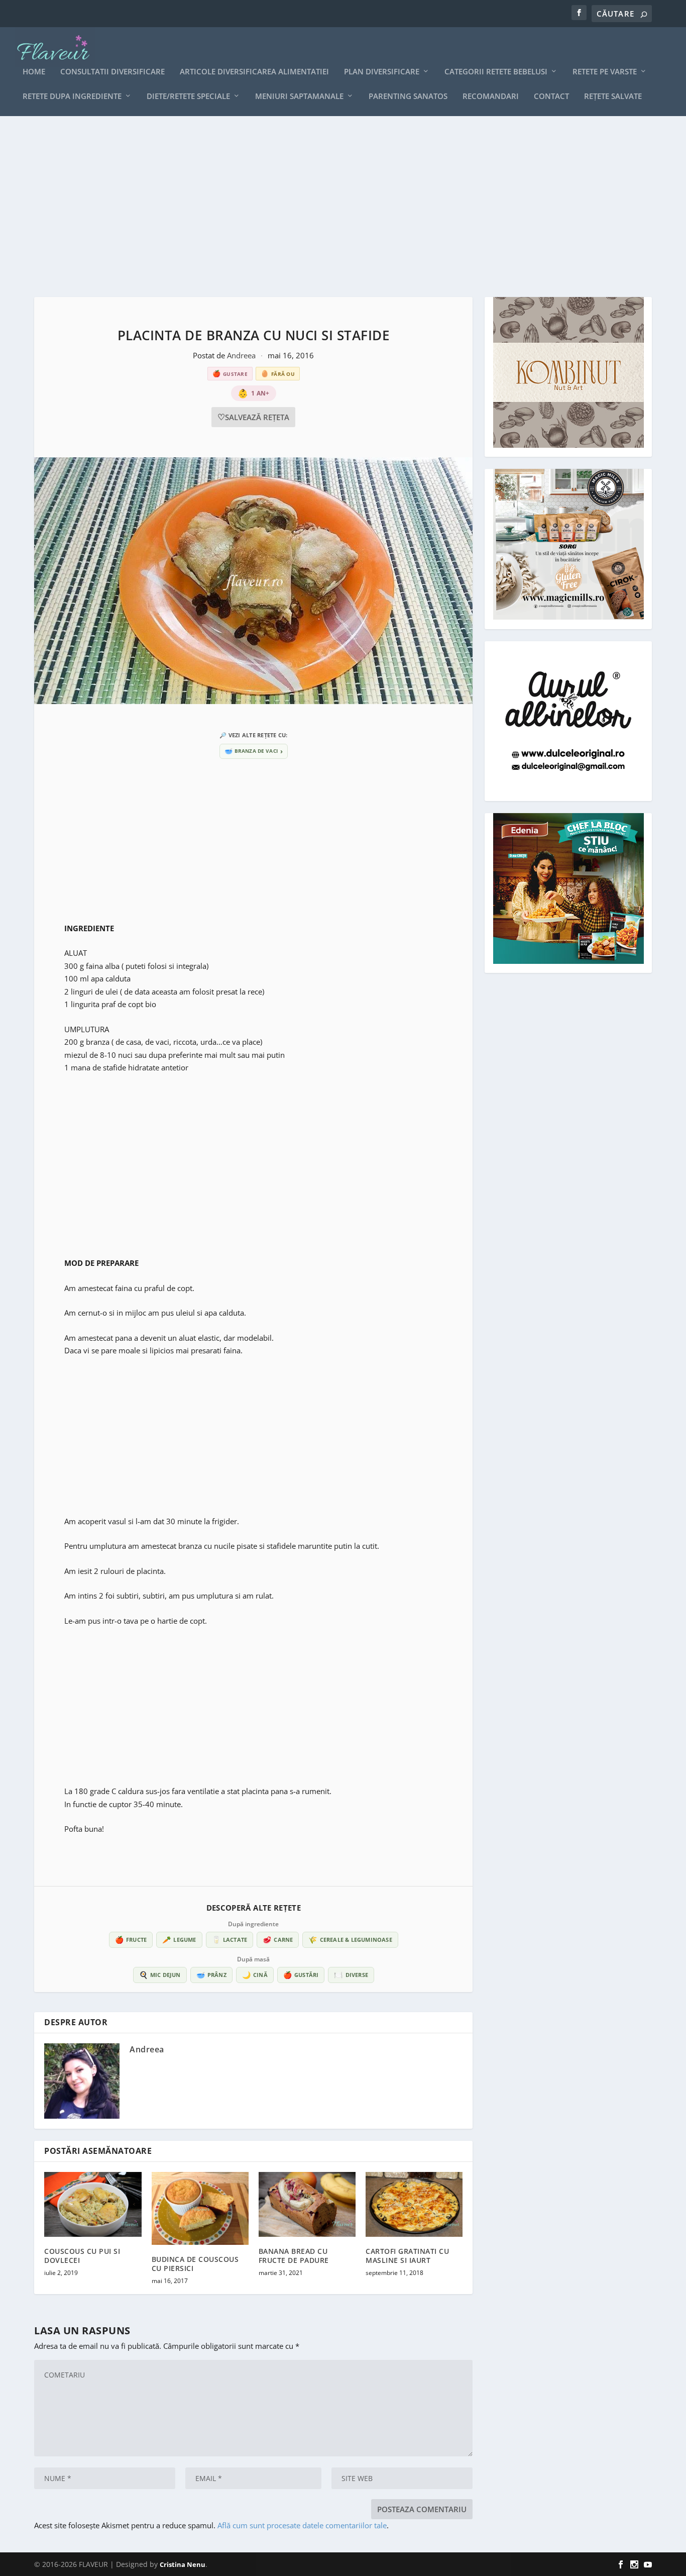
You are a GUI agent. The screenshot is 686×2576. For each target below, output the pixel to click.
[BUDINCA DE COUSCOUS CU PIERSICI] (200, 2208)
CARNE (278, 1940)
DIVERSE (351, 1975)
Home (34, 72)
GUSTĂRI (301, 1975)
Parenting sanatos (408, 96)
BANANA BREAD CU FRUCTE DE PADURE (294, 2256)
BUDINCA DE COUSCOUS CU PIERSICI (195, 2264)
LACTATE (230, 1940)
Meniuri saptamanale (299, 96)
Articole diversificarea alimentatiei (254, 72)
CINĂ (255, 1975)
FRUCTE (131, 1940)
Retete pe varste (605, 72)
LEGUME (179, 1940)
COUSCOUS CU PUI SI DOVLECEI (82, 2256)
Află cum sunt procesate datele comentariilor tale (302, 2525)
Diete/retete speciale (188, 96)
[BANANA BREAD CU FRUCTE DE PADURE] (307, 2204)
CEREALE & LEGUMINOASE (350, 1940)
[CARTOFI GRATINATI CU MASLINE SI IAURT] (414, 2204)
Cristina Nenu (183, 2564)
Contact (551, 96)
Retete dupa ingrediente (72, 96)
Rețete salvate (613, 96)
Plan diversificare (382, 72)
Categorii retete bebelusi (496, 72)
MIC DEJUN (160, 1975)
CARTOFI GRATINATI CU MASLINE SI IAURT (407, 2256)
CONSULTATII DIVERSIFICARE (112, 72)
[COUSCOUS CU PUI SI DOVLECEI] (93, 2204)
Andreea (242, 355)
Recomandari (491, 96)
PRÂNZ (211, 1975)
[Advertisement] (335, 207)
